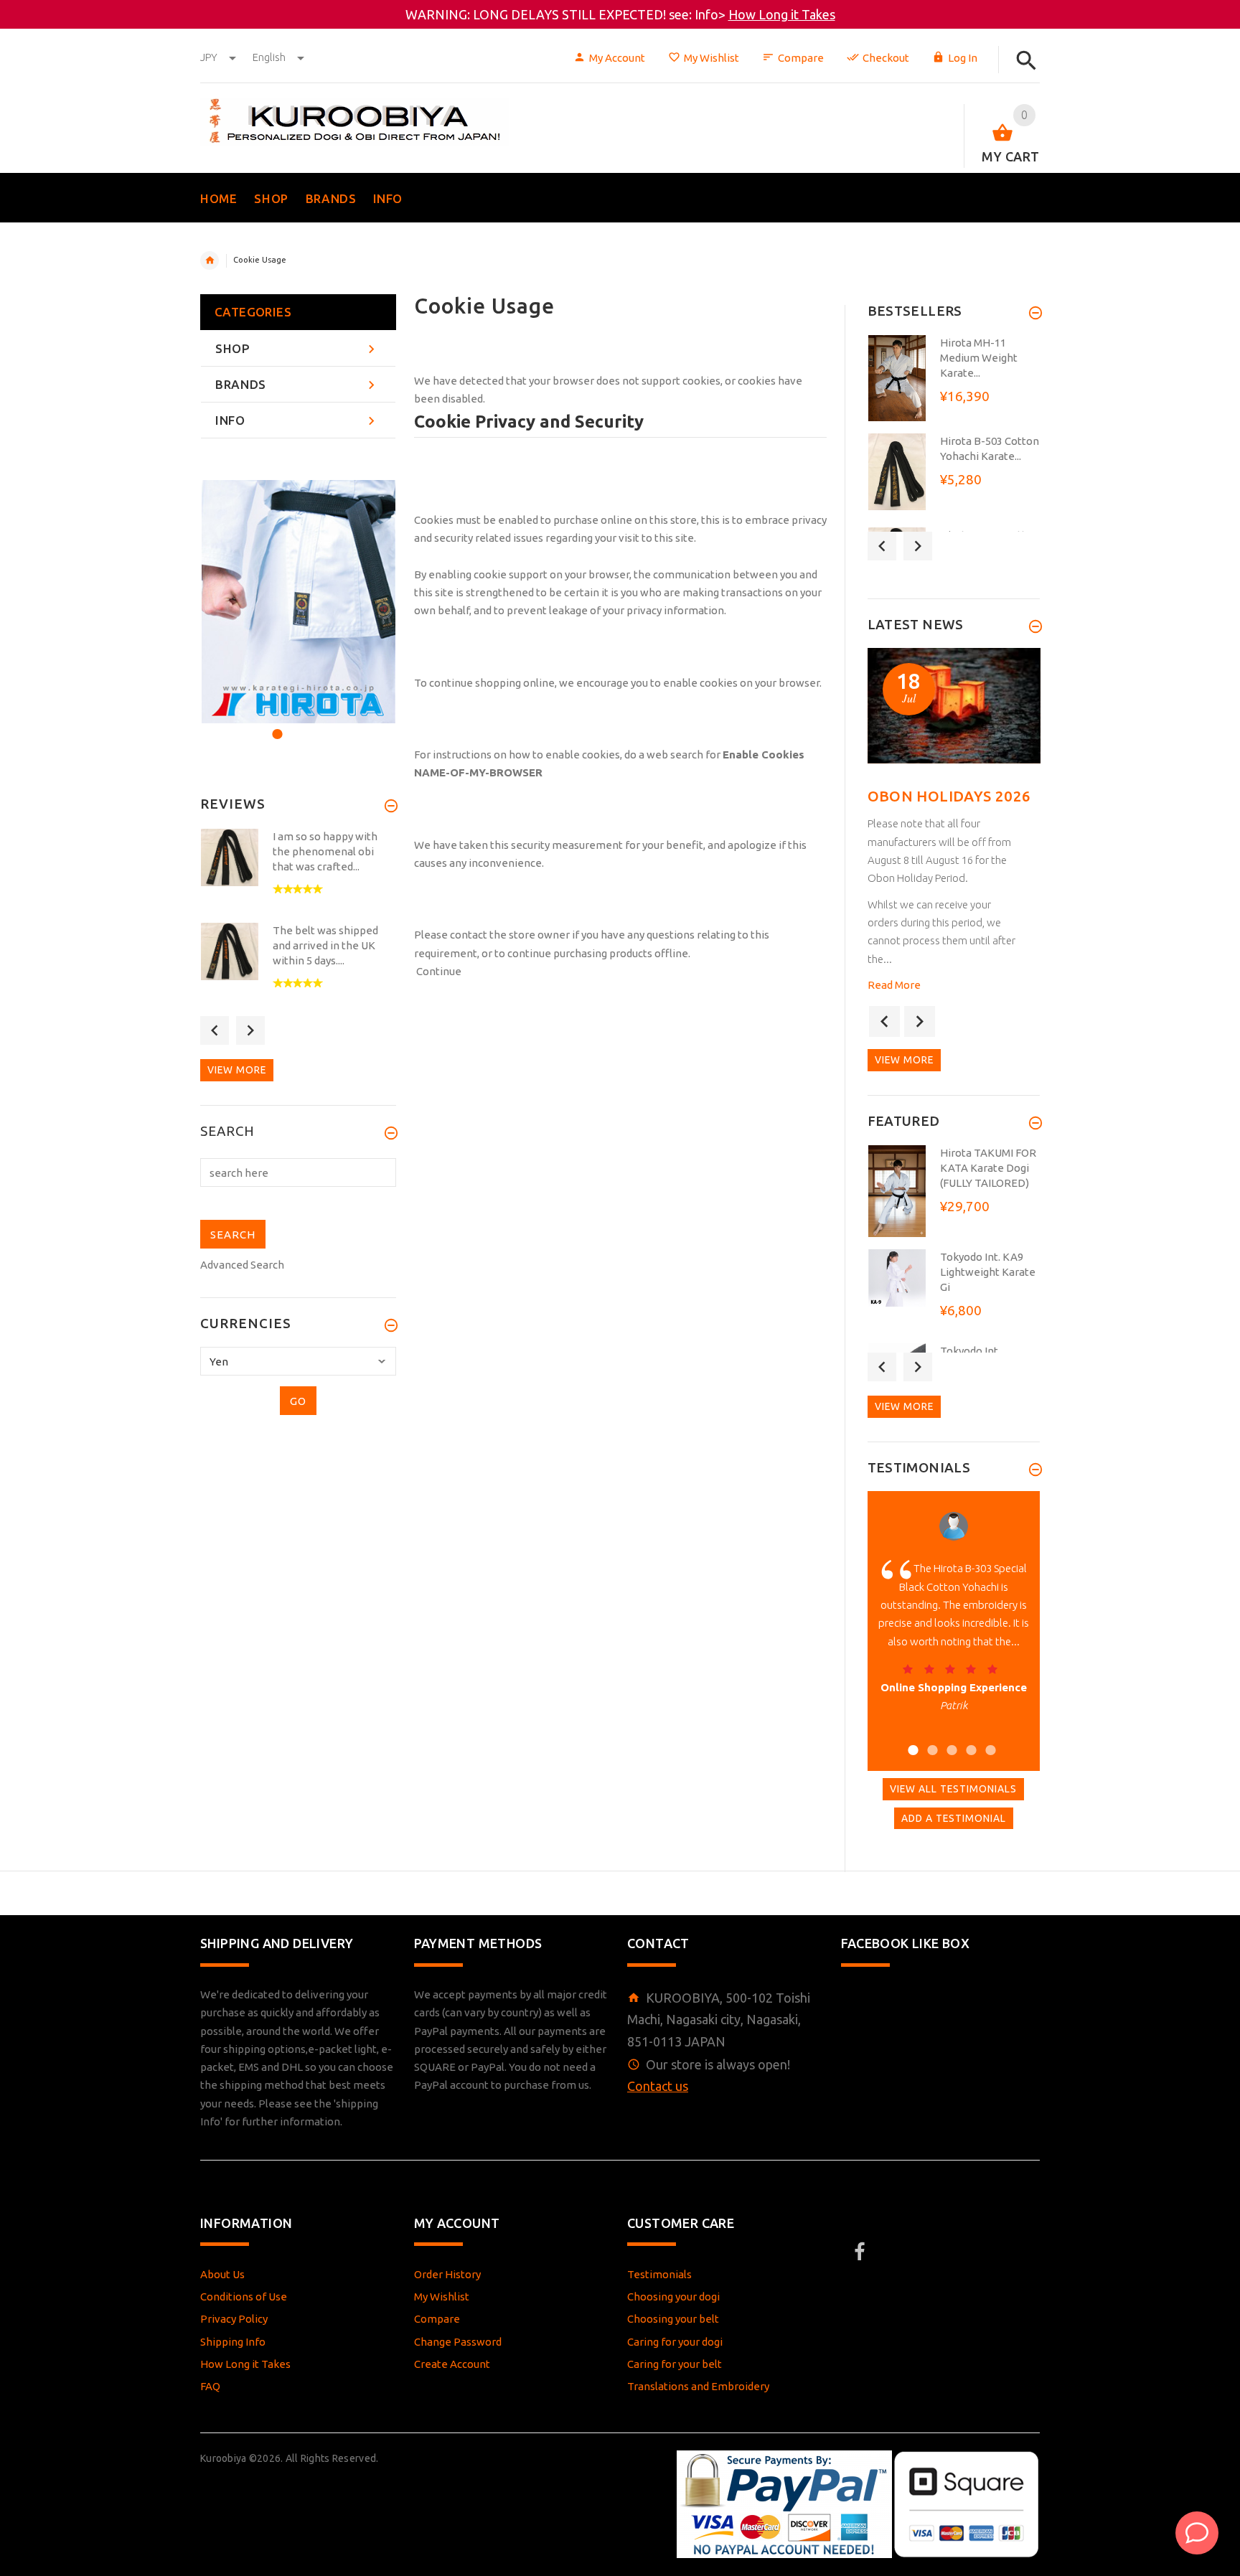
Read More (894, 985)
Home (210, 260)
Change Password (458, 2342)
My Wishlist (711, 58)
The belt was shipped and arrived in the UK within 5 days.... (325, 945)
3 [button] (314, 725)
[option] (298, 602)
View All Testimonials (953, 1789)
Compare (801, 58)
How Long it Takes (782, 14)
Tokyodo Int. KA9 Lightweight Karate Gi (988, 1272)
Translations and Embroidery (698, 2386)
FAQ (210, 2386)
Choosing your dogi (673, 2297)
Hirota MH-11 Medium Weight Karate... (979, 358)
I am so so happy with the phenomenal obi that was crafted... (325, 851)
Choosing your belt (673, 2319)
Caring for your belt (675, 2364)
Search (227, 1132)
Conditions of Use (244, 2297)
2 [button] (295, 725)
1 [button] (275, 725)
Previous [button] (215, 1030)
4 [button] (969, 1741)
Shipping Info (233, 2342)
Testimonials (659, 2274)
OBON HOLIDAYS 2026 (949, 796)
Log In (963, 58)
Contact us (658, 2086)
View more (237, 1070)
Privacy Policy (234, 2319)
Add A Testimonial (954, 1818)
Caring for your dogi (675, 2342)
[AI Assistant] (1197, 2533)
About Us (222, 2274)
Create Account (452, 2364)
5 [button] (988, 1741)
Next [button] (250, 1030)
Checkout (886, 58)
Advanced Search (242, 1265)
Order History (447, 2274)
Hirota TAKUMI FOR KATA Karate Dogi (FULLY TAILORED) (988, 1168)
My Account (617, 58)
